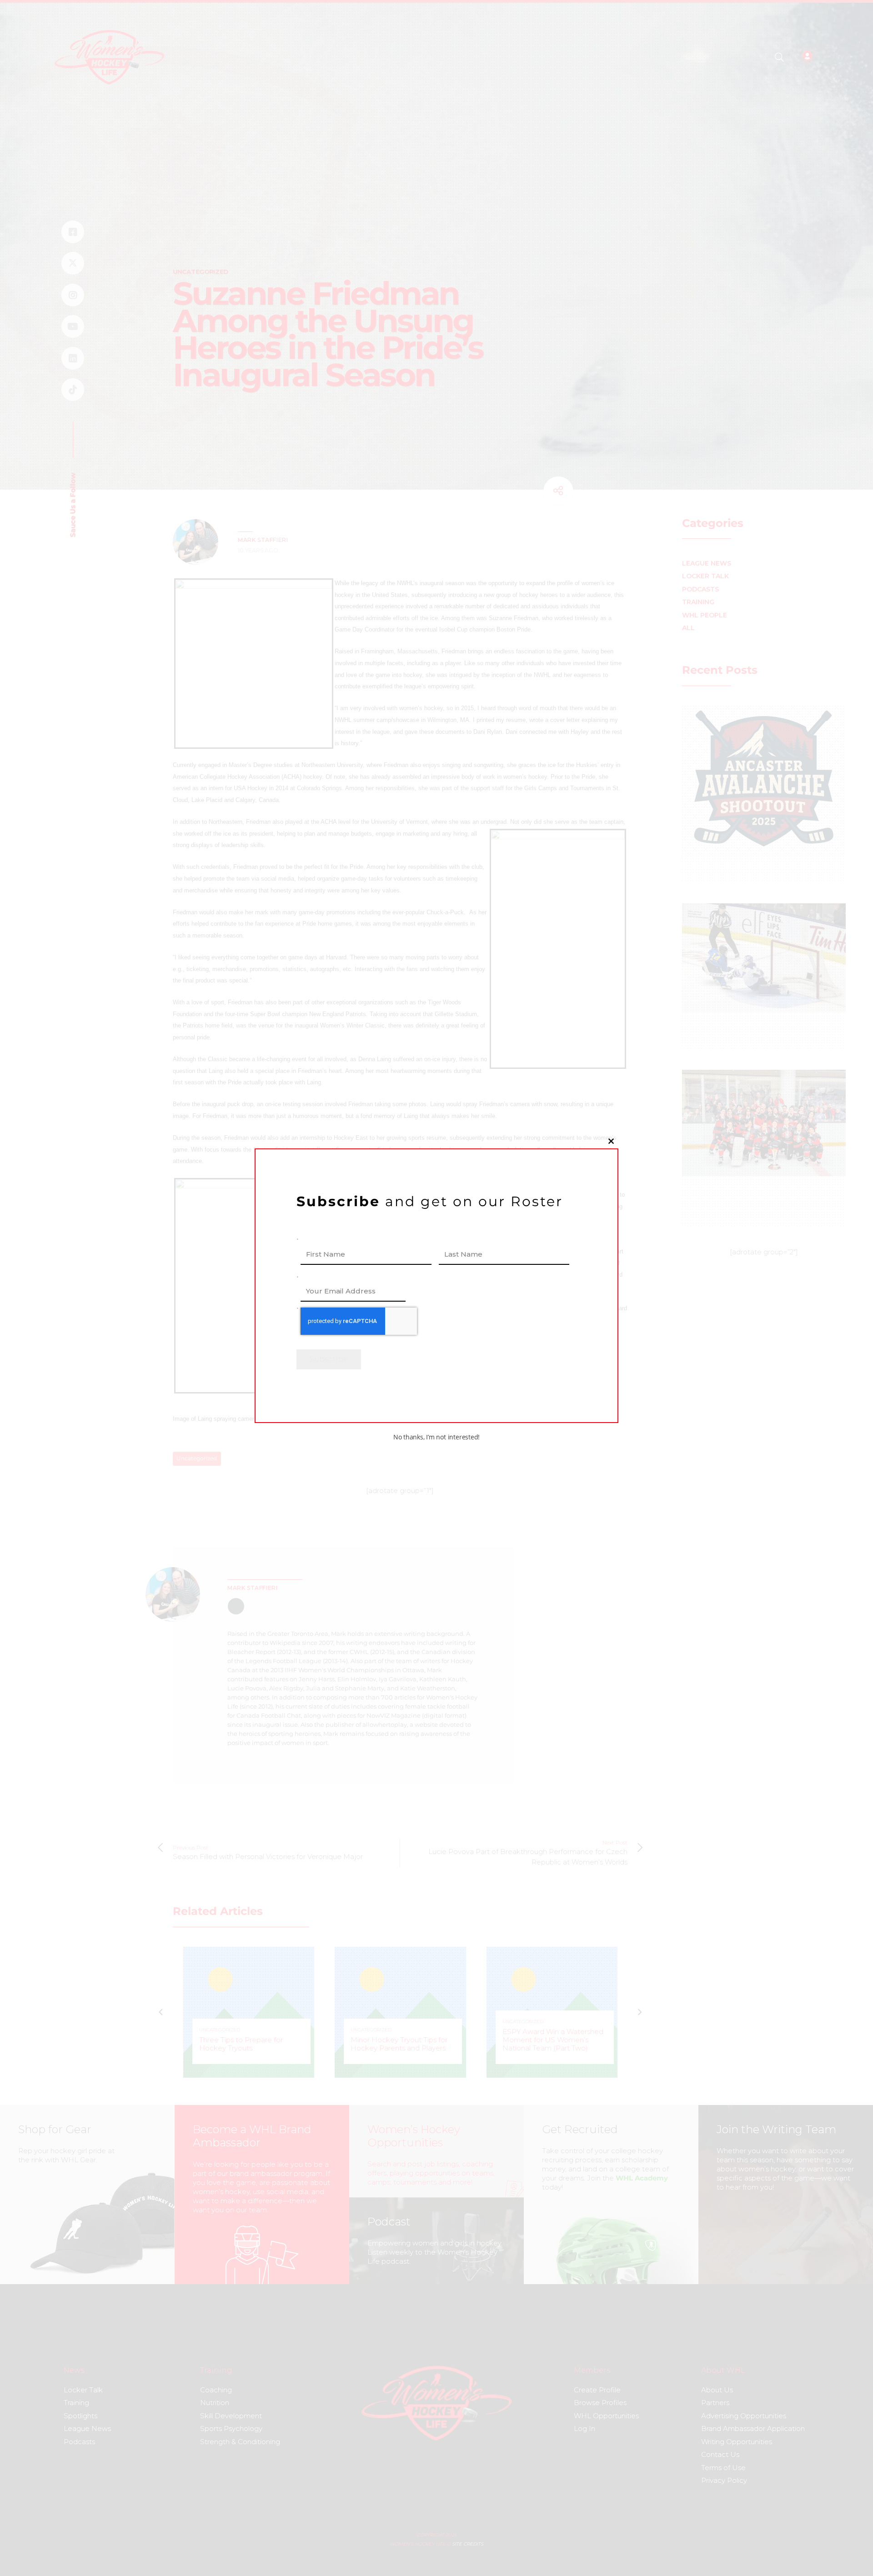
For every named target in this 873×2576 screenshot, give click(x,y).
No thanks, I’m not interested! (436, 1437)
